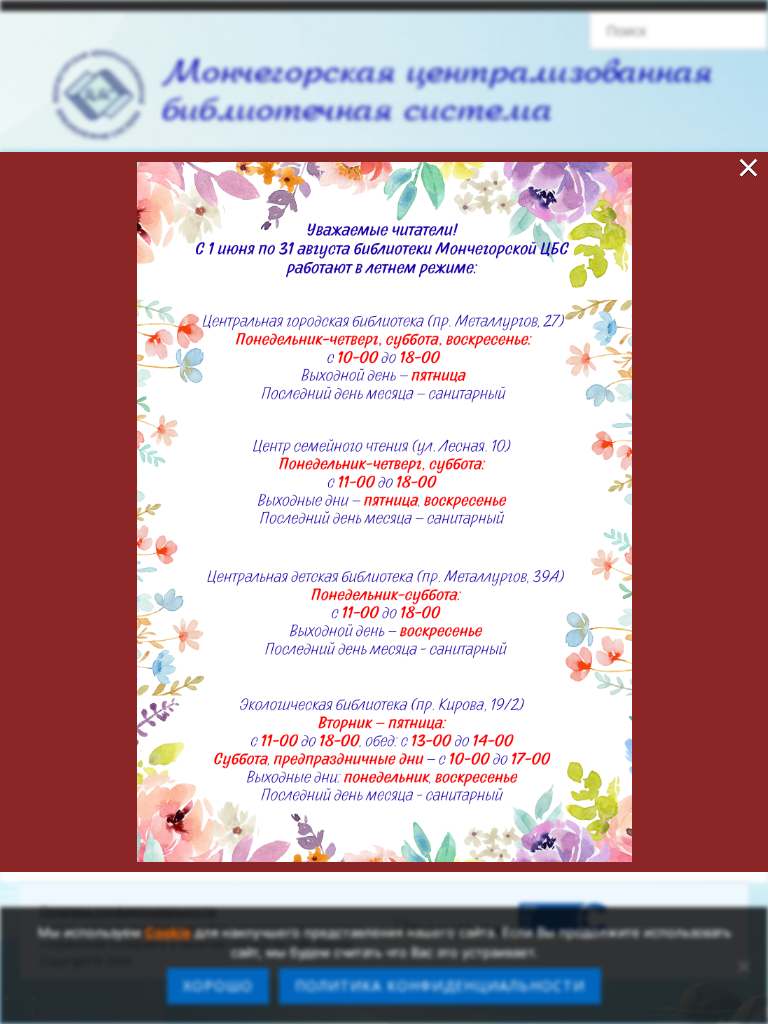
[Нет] (743, 966)
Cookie (168, 932)
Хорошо (218, 985)
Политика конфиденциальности (440, 985)
